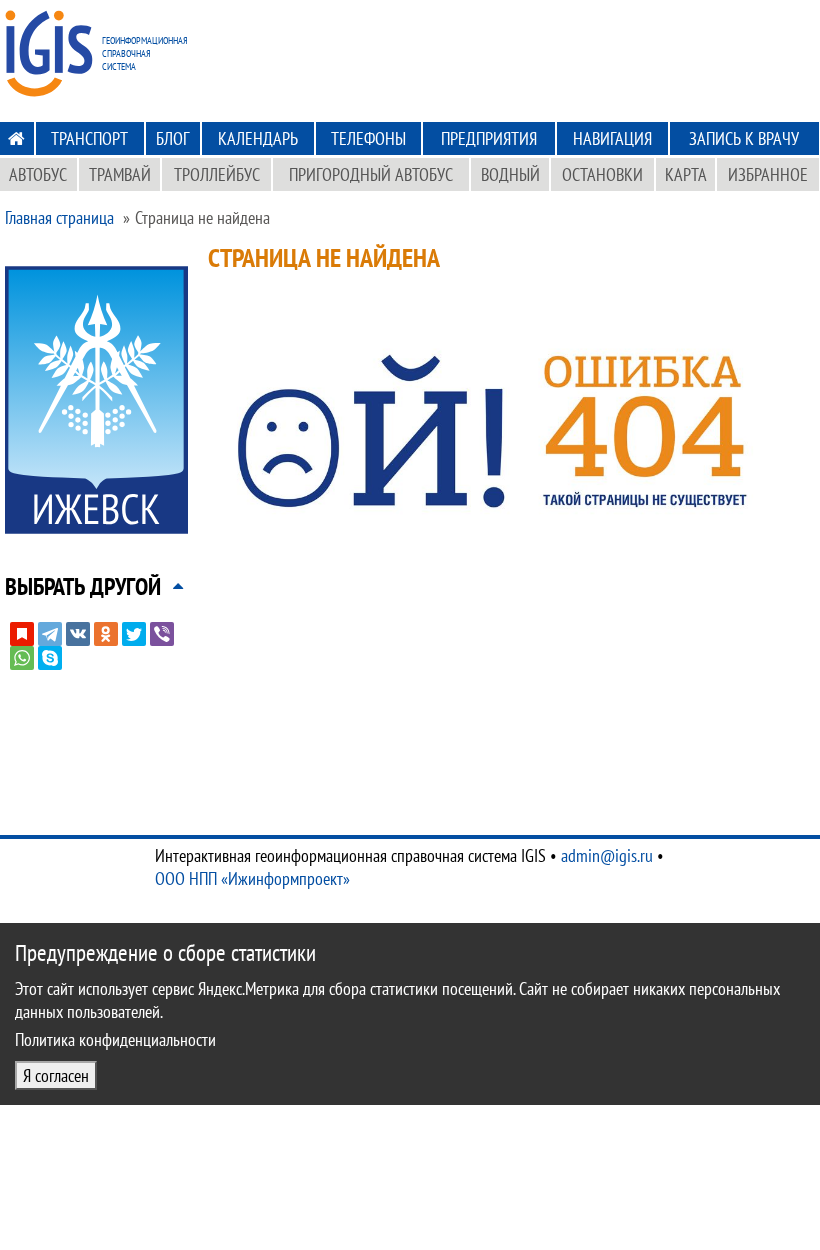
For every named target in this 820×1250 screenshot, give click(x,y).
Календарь (258, 138)
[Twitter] (134, 634)
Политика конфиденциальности (115, 1039)
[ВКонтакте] (78, 634)
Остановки (602, 174)
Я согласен (56, 1075)
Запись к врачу (744, 138)
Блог (172, 138)
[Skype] (50, 658)
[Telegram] (50, 634)
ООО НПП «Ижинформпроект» (252, 878)
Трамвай (120, 174)
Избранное (768, 174)
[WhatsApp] (22, 658)
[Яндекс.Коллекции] (22, 634)
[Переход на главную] (16, 138)
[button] (83, 586)
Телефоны (368, 138)
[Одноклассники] (106, 634)
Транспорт (89, 138)
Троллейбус (217, 174)
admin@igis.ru (607, 855)
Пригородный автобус (371, 174)
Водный (510, 174)
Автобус (38, 174)
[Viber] (162, 634)
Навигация (612, 138)
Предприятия (489, 138)
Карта (686, 174)
